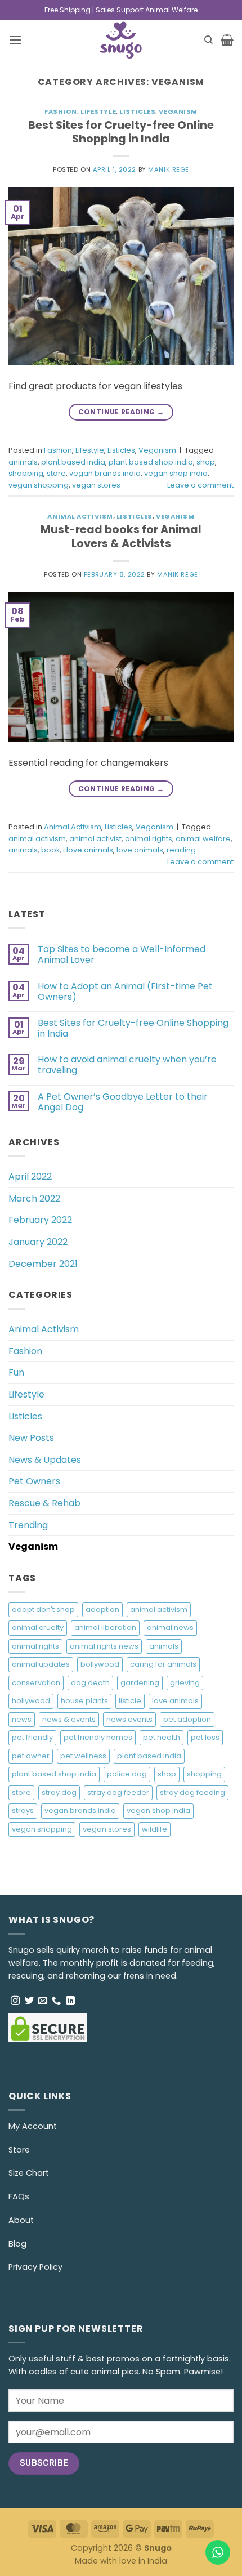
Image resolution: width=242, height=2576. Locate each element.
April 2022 (30, 1177)
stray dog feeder (118, 1793)
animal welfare (203, 839)
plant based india (73, 462)
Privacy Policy (35, 2267)
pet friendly (32, 1737)
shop (206, 462)
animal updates (41, 1664)
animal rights (149, 839)
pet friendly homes (98, 1737)
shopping (26, 473)
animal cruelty (38, 1628)
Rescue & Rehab (44, 1503)
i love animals (88, 850)
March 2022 (34, 1198)
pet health (162, 1737)
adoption (102, 1610)
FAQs (19, 2196)
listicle (130, 1701)
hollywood (31, 1701)
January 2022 (38, 1242)
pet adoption (187, 1719)
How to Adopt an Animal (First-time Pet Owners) (125, 992)
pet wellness (83, 1756)
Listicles (137, 111)
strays (23, 1811)
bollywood (100, 1664)
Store (19, 2150)
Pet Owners (34, 1481)
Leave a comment (200, 485)
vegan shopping (39, 485)
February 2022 (40, 1220)
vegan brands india (105, 473)
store (56, 473)
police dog (127, 1774)
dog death (90, 1683)
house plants (84, 1701)
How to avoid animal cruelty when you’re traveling (127, 1065)
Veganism (178, 111)
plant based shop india (151, 462)
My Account (33, 2126)
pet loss (205, 1737)
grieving (185, 1683)
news (22, 1719)
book (50, 850)
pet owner (31, 1756)
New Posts (31, 1438)
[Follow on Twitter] (29, 2001)
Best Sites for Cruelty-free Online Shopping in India (121, 132)
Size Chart (29, 2173)
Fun (16, 1372)
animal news (170, 1628)
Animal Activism (80, 516)
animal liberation (105, 1628)
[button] (15, 40)
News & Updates (45, 1460)
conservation (36, 1683)
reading (181, 850)
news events (129, 1719)
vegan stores (96, 485)
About (21, 2220)
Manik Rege (169, 169)
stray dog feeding (192, 1793)
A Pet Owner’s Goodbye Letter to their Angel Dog (123, 1102)
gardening (140, 1683)
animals (23, 462)
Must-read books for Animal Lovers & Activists (121, 537)
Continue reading (121, 412)
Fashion (61, 111)
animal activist (95, 839)
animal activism (37, 839)
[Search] (209, 40)
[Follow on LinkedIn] (70, 2001)
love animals (140, 850)
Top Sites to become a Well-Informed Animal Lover (122, 954)
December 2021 (43, 1264)
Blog (17, 2244)
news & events (69, 1719)
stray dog (59, 1793)
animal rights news (104, 1646)
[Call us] (56, 2001)
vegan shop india (176, 473)
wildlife (154, 1829)
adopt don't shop (43, 1610)
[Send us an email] (43, 2001)
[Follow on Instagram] (15, 2001)
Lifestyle (98, 111)
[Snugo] (121, 40)
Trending (28, 1525)
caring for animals (163, 1664)
